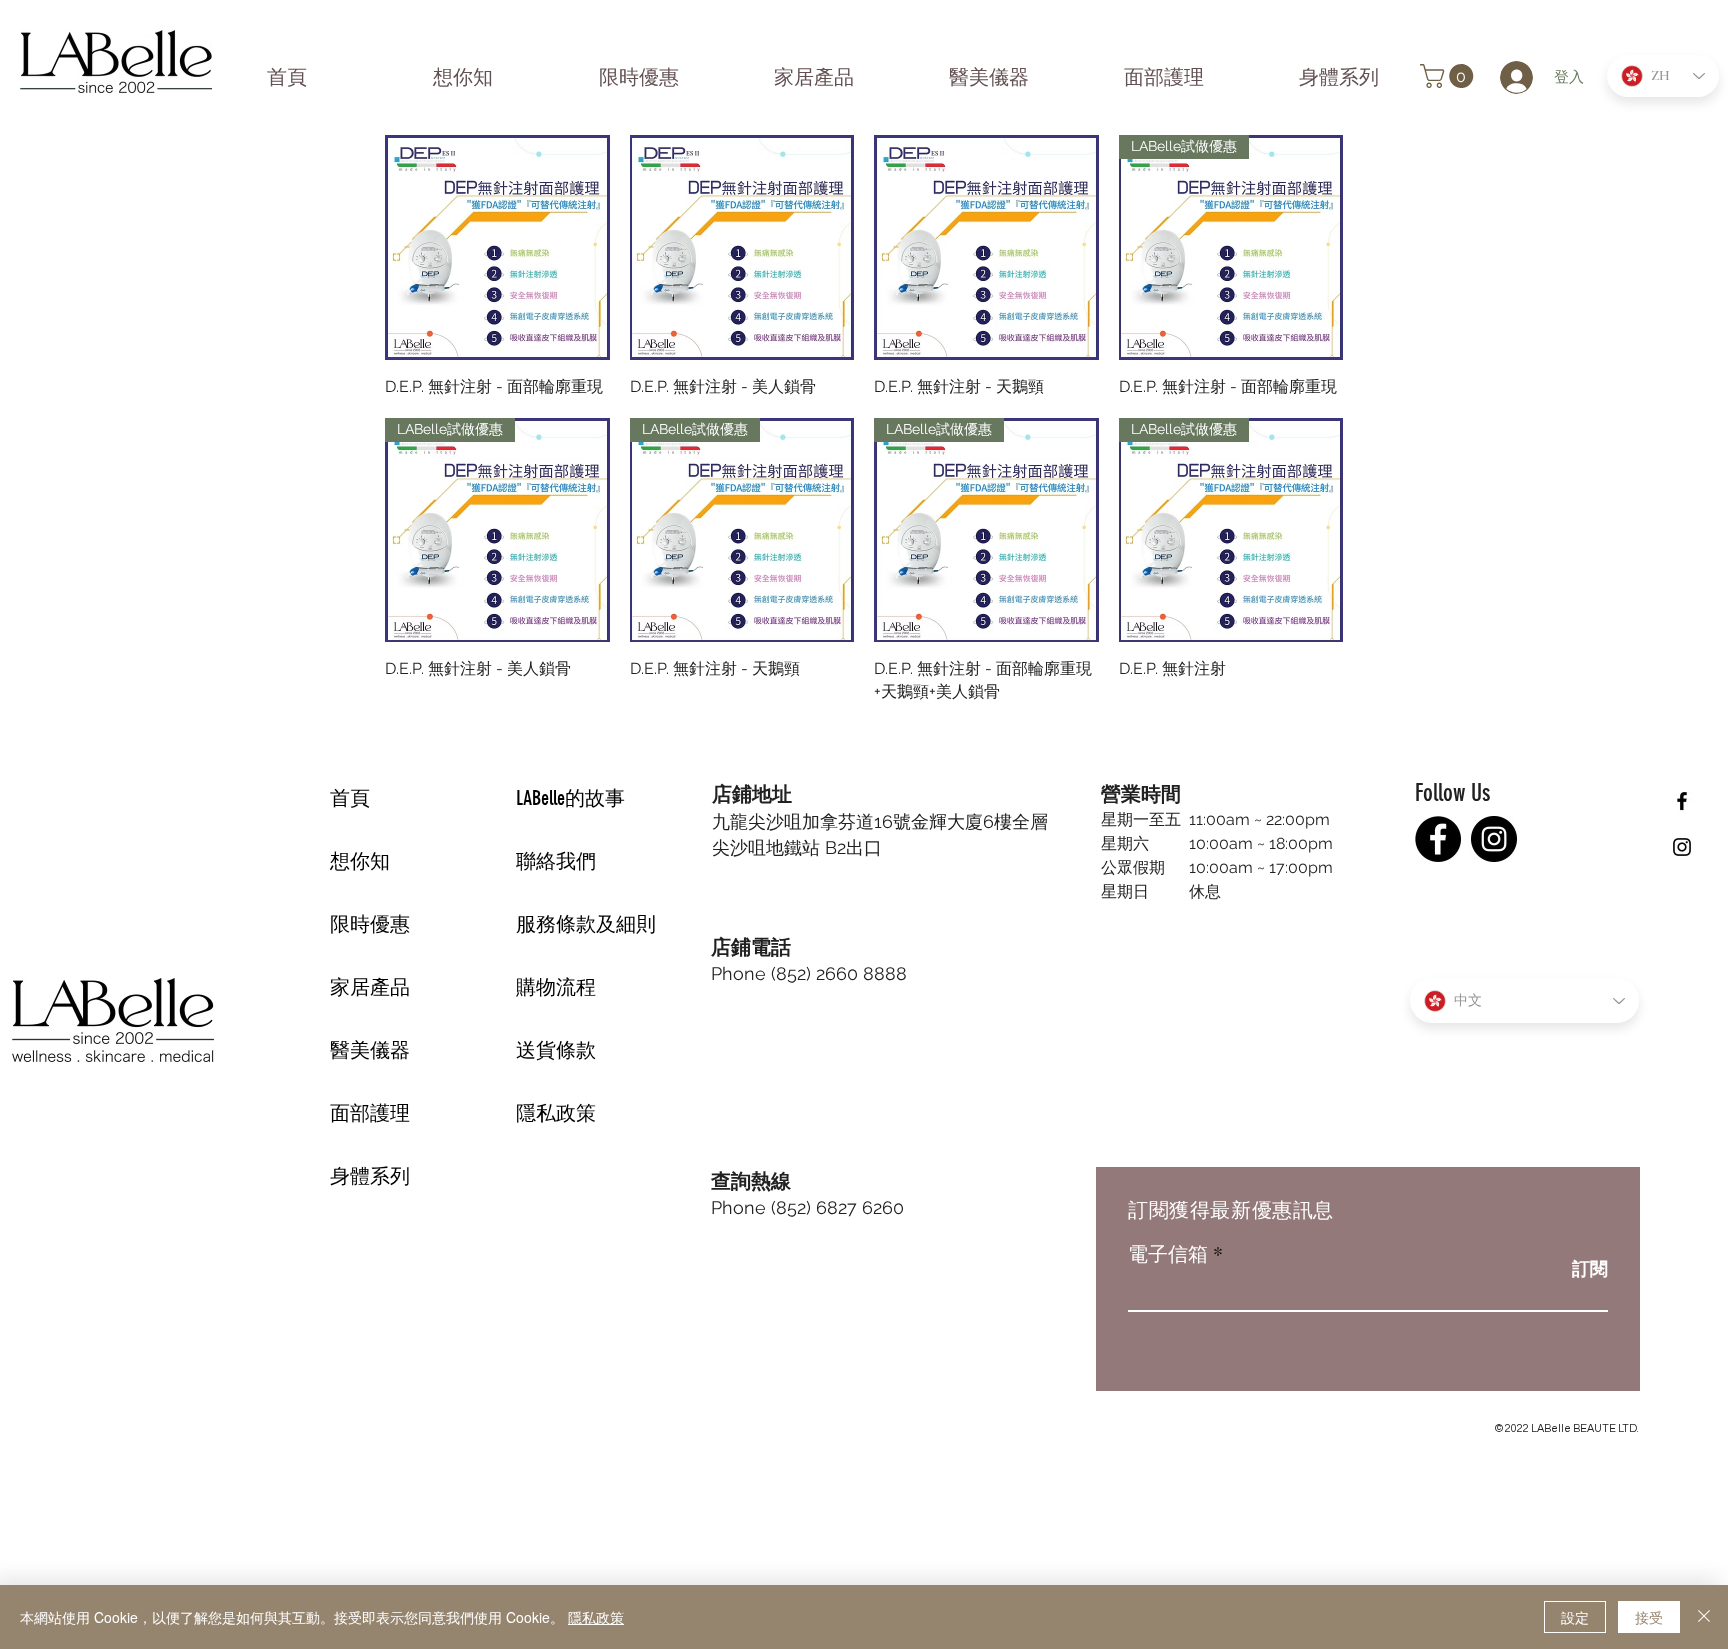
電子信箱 (1168, 1254)
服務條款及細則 (586, 924)
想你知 (360, 861)
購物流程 (556, 987)
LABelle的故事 (570, 798)
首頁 (350, 798)
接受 (1649, 1617)
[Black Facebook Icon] (1682, 801)
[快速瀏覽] (497, 247)
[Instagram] (1494, 839)
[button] (1449, 76)
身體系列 (370, 1176)
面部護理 (370, 1113)
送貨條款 (556, 1050)
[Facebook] (1438, 839)
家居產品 (370, 987)
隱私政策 (556, 1113)
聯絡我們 (556, 861)
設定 (1575, 1617)
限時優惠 (370, 924)
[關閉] (1704, 1617)
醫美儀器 (370, 1050)
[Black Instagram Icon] (1682, 847)
